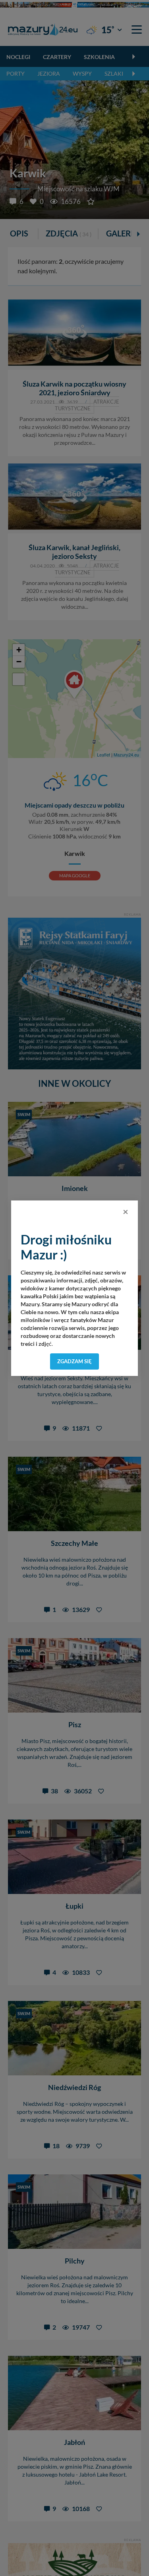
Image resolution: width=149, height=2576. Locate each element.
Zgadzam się (74, 1361)
